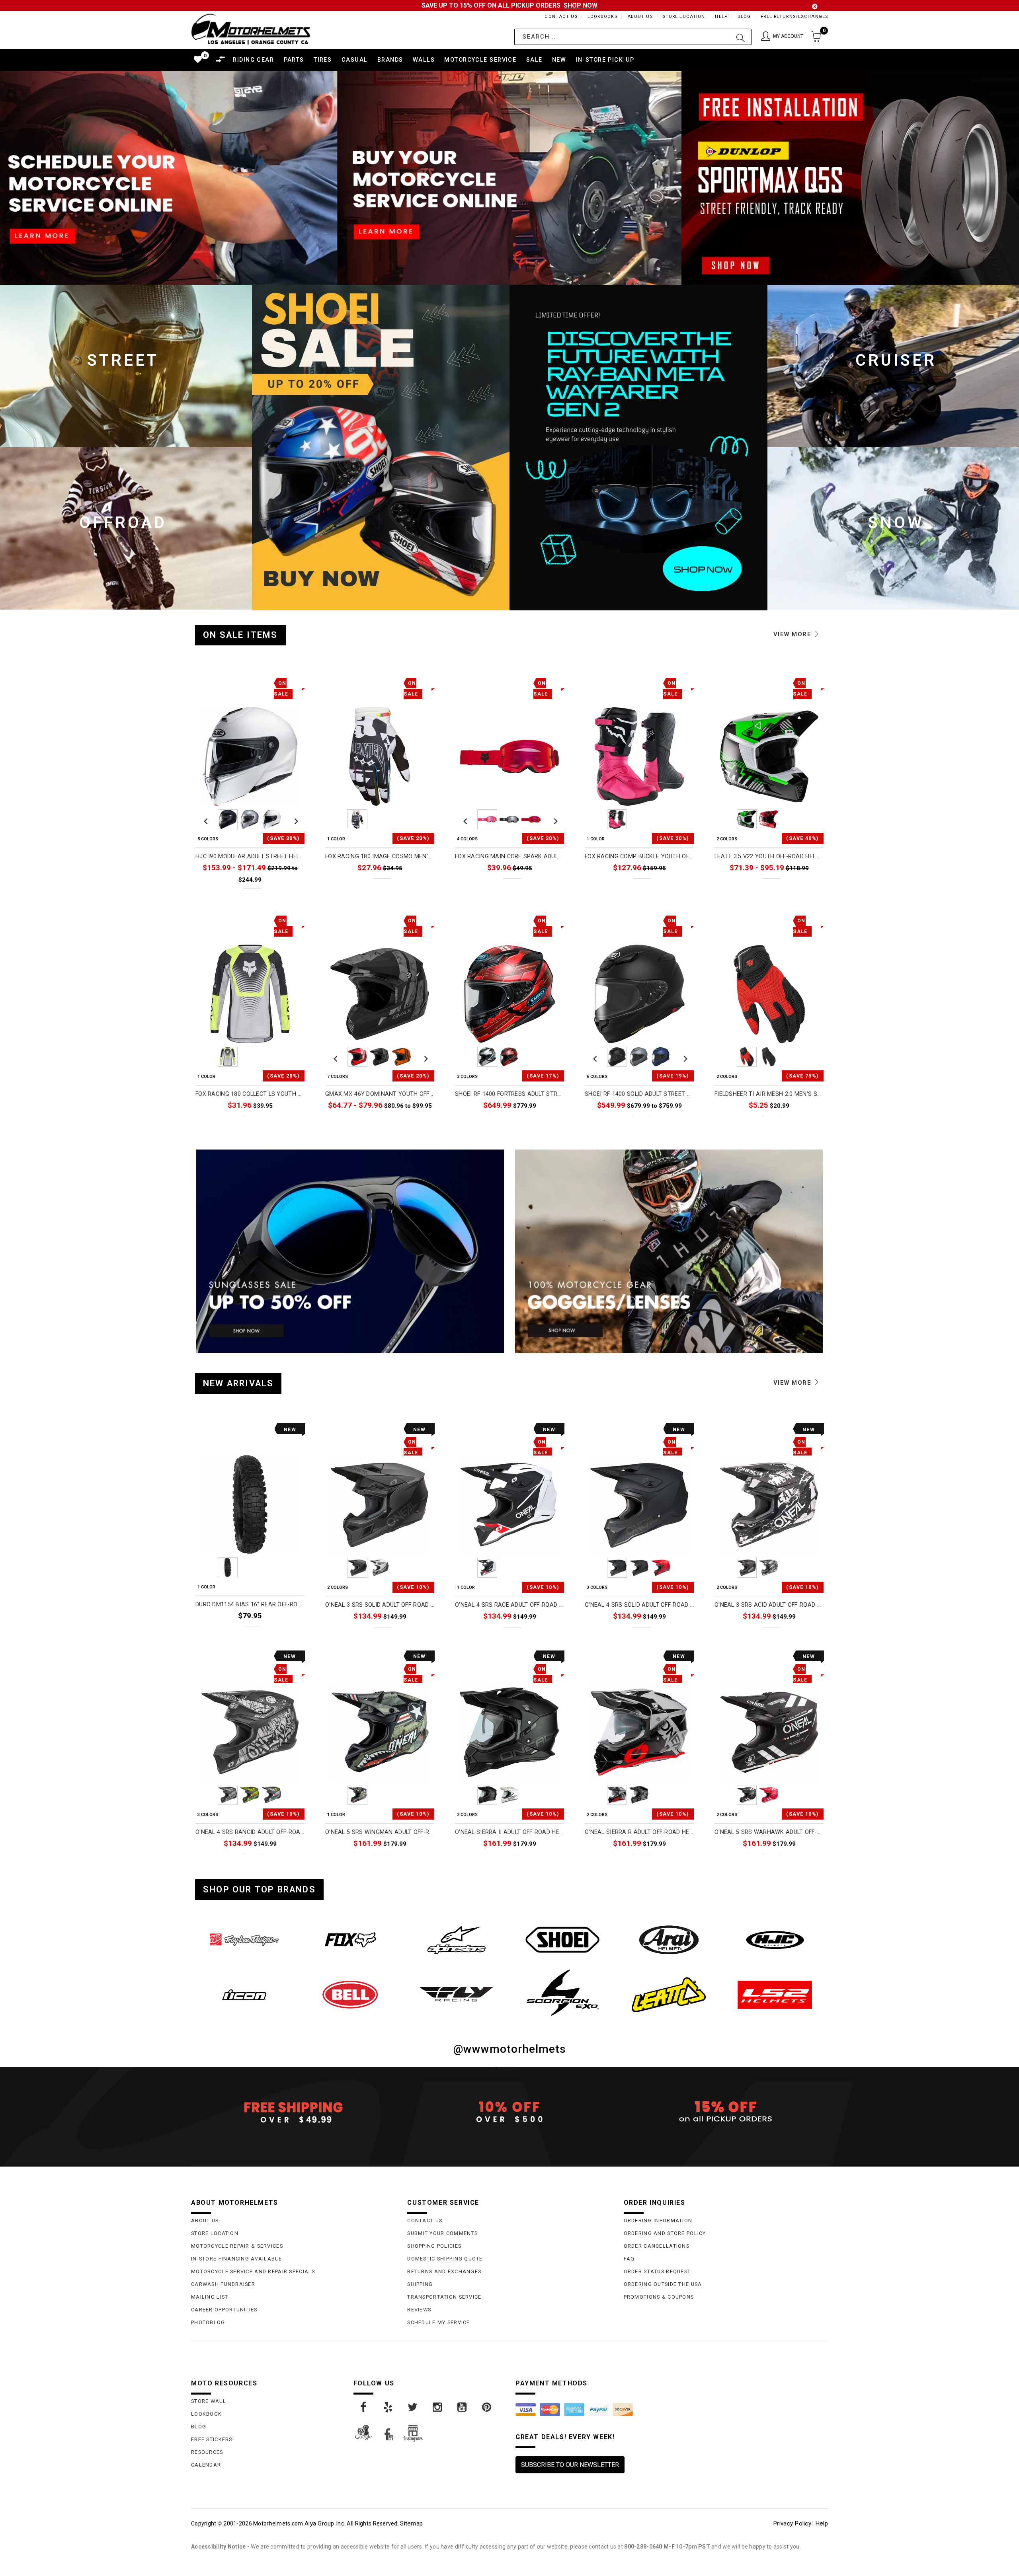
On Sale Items (240, 635)
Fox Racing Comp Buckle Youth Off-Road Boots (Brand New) (639, 856)
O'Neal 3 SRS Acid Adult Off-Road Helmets (769, 1605)
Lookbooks (602, 17)
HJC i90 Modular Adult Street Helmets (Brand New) (250, 856)
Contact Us (561, 17)
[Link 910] (438, 2407)
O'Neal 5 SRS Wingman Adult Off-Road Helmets (380, 1832)
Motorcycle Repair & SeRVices (237, 2246)
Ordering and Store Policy (665, 2233)
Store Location (684, 17)
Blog (744, 17)
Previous (206, 819)
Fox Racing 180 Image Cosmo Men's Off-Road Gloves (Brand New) (380, 856)
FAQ (629, 2259)
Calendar (206, 2465)
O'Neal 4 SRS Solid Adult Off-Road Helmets (639, 1605)
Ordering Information (658, 2220)
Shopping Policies (434, 2246)
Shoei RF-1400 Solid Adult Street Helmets (639, 1094)
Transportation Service (444, 2297)
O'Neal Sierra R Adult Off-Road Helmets (639, 1832)
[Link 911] (463, 2407)
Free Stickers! (213, 2439)
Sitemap (411, 2523)
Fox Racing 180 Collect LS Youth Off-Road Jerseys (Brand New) (250, 1094)
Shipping (420, 2284)
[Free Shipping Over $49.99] (293, 2112)
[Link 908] (388, 2407)
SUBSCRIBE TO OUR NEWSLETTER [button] (570, 2465)
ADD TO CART (281, 1634)
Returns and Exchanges (444, 2271)
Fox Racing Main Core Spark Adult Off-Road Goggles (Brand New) (509, 856)
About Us (640, 17)
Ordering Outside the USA (663, 2284)
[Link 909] (413, 2407)
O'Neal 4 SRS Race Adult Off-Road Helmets (509, 1605)
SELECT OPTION (277, 897)
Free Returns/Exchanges (794, 17)
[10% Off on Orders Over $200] (509, 2112)
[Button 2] (741, 37)
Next (294, 819)
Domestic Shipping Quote (445, 2259)
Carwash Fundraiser (223, 2284)
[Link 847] (244, 1940)
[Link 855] (456, 1994)
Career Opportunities (224, 2310)
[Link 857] (669, 1995)
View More (794, 634)
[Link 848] (350, 1940)
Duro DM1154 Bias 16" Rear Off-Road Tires (250, 1605)
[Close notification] (815, 7)
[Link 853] (244, 1995)
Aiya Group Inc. (325, 2523)
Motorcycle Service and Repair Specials (253, 2271)
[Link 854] (350, 1995)
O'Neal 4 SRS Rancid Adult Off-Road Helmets (250, 1832)
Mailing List (210, 2297)
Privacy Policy (792, 2523)
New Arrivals (238, 1383)
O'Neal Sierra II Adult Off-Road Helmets (509, 1832)
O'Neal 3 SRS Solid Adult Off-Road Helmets (380, 1605)
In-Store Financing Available (236, 2259)
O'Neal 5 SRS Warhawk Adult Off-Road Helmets (769, 1832)
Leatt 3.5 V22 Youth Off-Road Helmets (769, 856)
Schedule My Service (438, 2322)
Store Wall (209, 2401)
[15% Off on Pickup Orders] (726, 2112)
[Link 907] (364, 2407)
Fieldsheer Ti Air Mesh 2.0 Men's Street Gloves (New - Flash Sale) (769, 1094)
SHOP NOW (581, 5)
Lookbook (206, 2414)
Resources (207, 2452)
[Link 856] (563, 1993)
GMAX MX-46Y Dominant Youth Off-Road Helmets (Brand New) (380, 1094)
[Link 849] (456, 1940)
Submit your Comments (442, 2233)
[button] (782, 37)
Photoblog (208, 2322)
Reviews (419, 2310)
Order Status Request (657, 2271)
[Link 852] (775, 1940)
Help (721, 17)
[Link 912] (487, 2407)
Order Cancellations (657, 2246)
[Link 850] (563, 1940)
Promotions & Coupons (659, 2297)
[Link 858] (775, 1995)
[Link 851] (669, 1940)
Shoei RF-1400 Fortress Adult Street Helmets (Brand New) (509, 1094)
